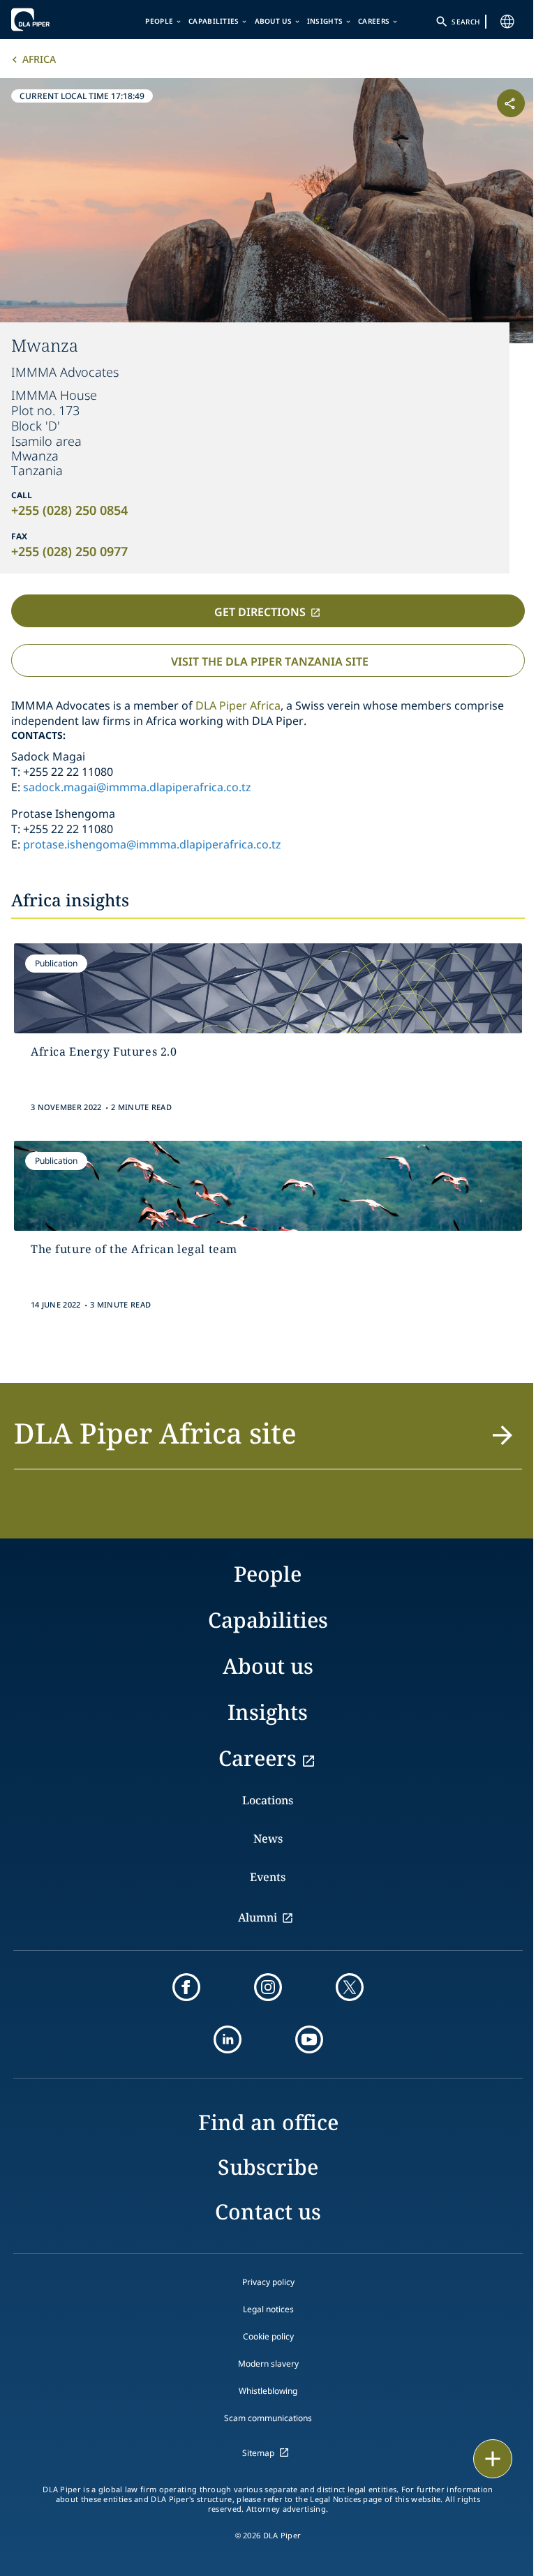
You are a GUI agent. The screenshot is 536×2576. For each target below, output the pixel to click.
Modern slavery (268, 2364)
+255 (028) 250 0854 (69, 510)
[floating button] (493, 2459)
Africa (39, 59)
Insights (325, 21)
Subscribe (268, 2167)
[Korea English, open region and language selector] (507, 22)
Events (268, 1877)
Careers (374, 21)
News (268, 1839)
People (159, 21)
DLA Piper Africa (238, 705)
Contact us (268, 2211)
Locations (268, 1800)
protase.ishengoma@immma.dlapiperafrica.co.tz (152, 844)
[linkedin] (228, 2039)
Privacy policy (268, 2282)
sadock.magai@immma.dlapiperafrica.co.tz (137, 787)
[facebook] (186, 1987)
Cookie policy (268, 2336)
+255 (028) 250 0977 (69, 551)
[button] (268, 1441)
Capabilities (214, 21)
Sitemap (258, 2453)
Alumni (258, 1917)
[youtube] (309, 2039)
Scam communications (268, 2418)
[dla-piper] (54, 20)
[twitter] (350, 1987)
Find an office (268, 2122)
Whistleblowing (268, 2391)
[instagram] (268, 1987)
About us (273, 21)
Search (466, 22)
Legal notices (268, 2309)
